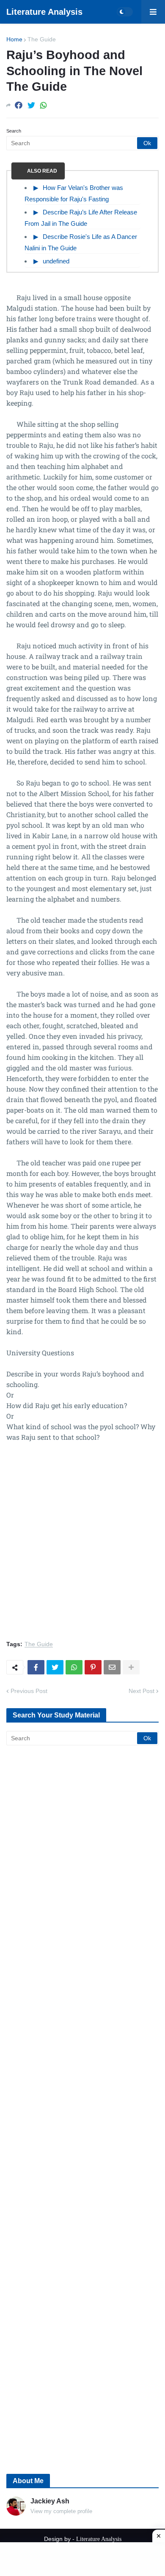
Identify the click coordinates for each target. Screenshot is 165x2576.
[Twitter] (31, 105)
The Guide (42, 39)
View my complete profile (61, 2511)
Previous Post (29, 1691)
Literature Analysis (44, 12)
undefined (56, 261)
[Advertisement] (82, 1546)
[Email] (112, 1667)
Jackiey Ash (50, 2501)
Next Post (142, 1691)
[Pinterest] (93, 1667)
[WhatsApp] (44, 105)
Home (14, 39)
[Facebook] (19, 105)
